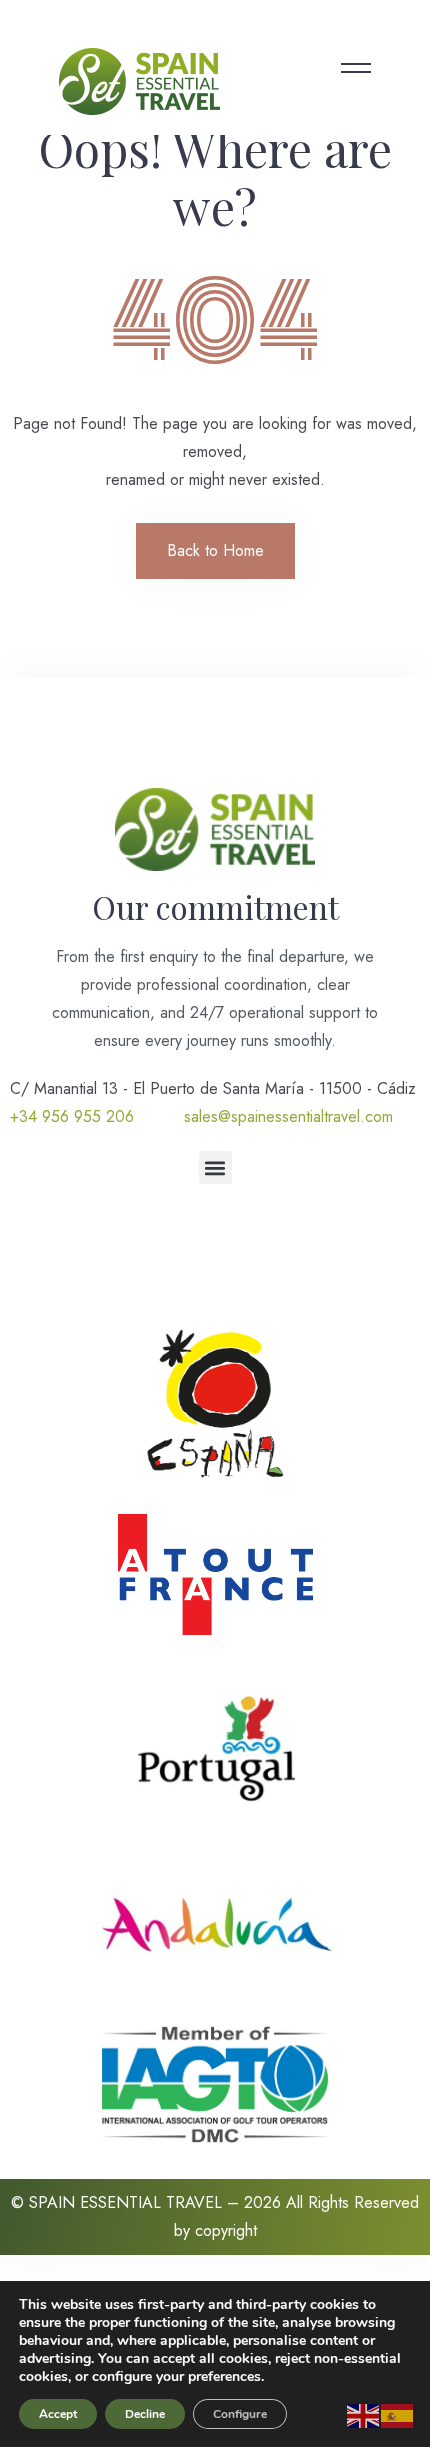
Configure (240, 2414)
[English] (364, 2414)
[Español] (398, 2414)
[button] (215, 1167)
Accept (58, 2414)
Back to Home (215, 550)
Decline (145, 2414)
